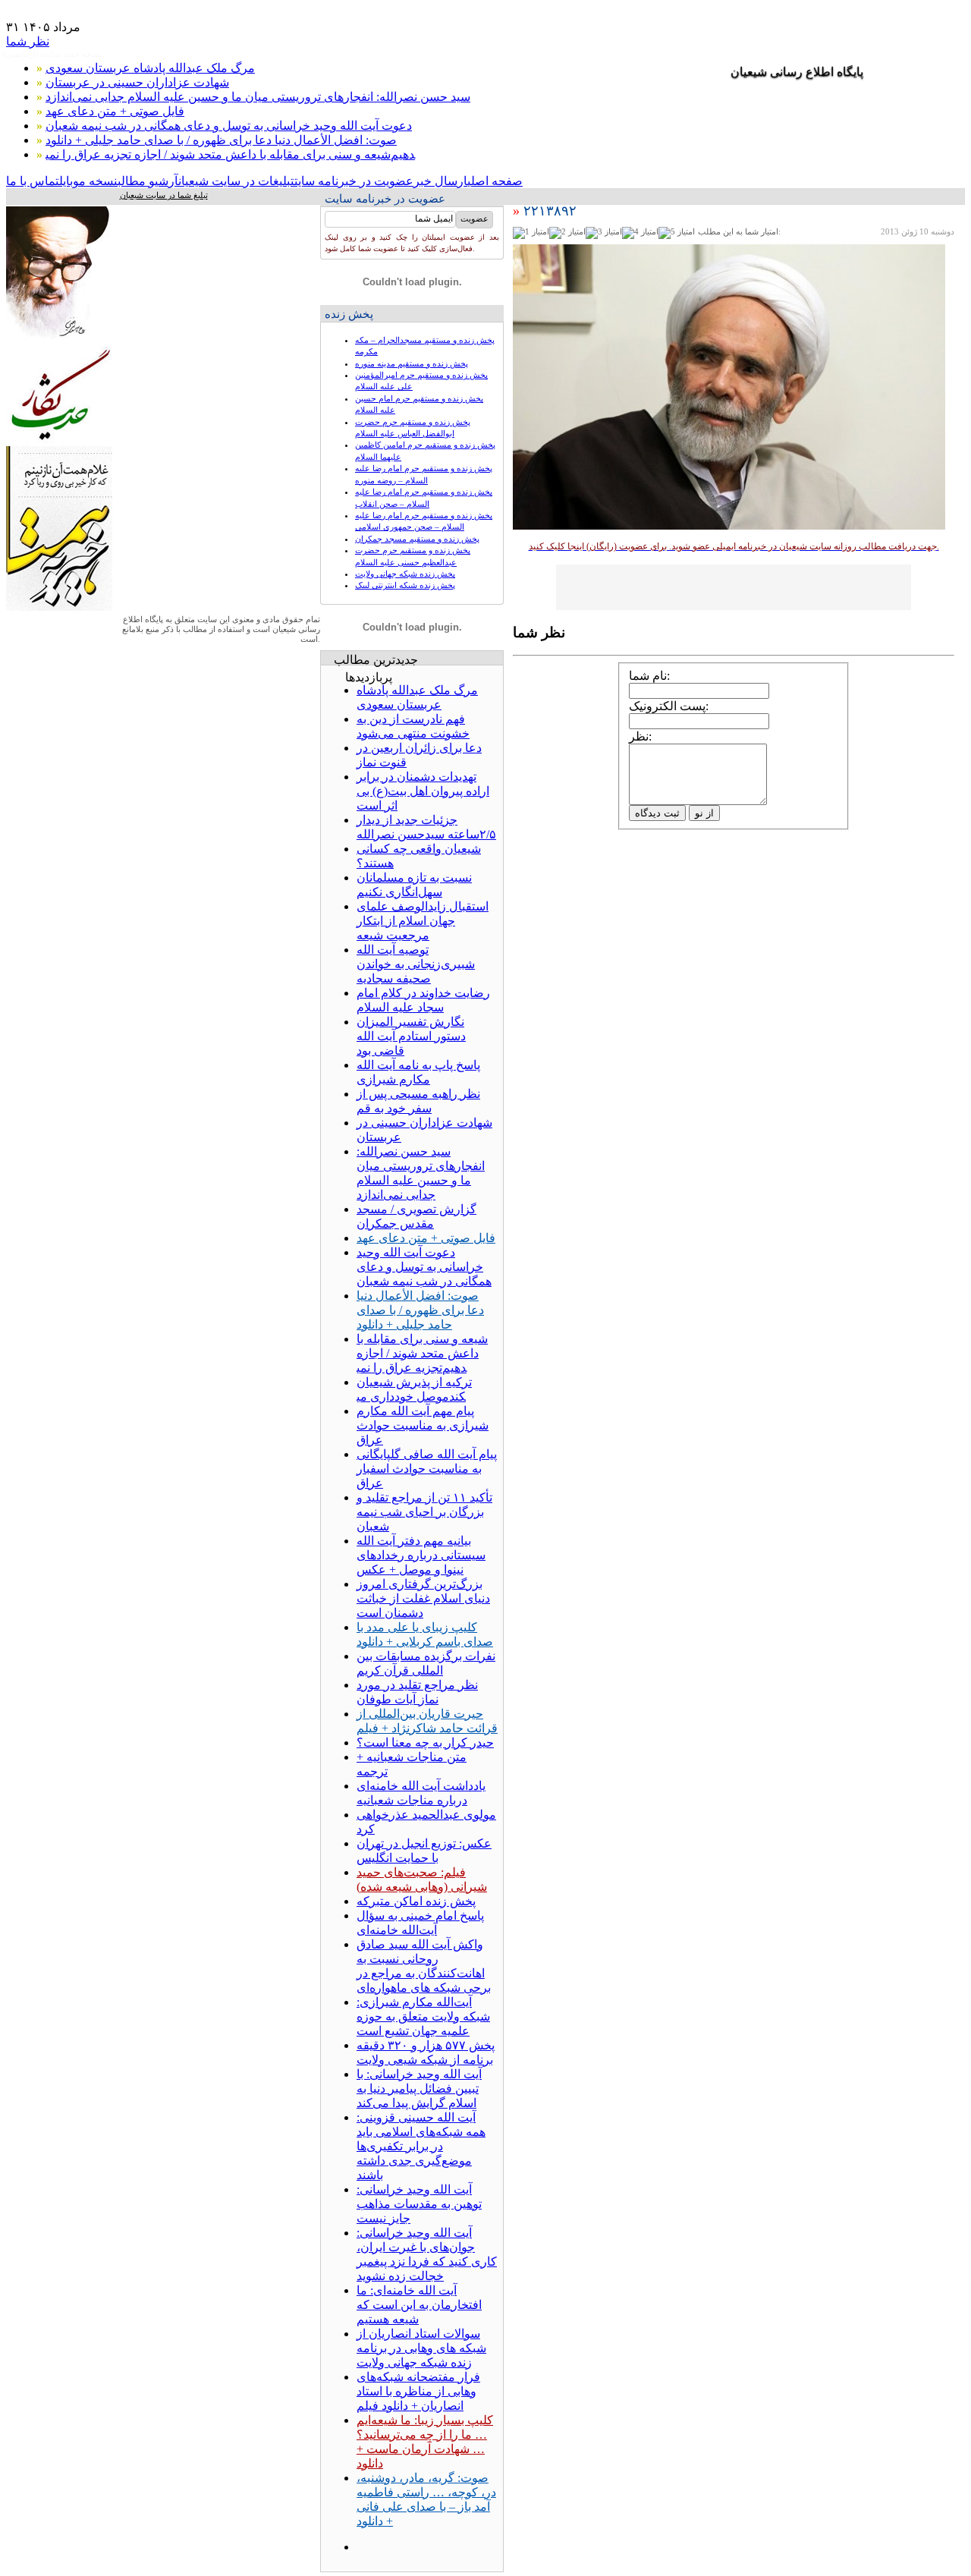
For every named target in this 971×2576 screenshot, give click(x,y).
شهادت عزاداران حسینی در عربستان (137, 82)
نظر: (640, 736)
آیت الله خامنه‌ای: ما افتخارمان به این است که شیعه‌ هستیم (419, 2305)
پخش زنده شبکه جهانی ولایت (405, 574)
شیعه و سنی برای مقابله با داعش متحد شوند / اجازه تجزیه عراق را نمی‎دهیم (230, 154)
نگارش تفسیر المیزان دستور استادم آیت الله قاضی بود (411, 1036)
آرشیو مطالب (148, 181)
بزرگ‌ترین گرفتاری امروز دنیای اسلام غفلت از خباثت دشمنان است (423, 1598)
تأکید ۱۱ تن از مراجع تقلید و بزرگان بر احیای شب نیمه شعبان (424, 1512)
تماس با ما (33, 181)
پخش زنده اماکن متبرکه (416, 1901)
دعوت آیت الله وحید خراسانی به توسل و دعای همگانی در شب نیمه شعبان (229, 126)
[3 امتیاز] (604, 233)
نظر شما (28, 41)
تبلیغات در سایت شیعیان (236, 181)
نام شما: (649, 676)
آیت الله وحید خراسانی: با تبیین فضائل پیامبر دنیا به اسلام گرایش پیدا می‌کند (419, 2088)
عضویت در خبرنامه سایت (354, 181)
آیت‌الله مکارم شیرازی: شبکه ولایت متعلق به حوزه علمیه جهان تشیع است (423, 2016)
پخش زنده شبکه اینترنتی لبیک (405, 585)
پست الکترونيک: (669, 706)
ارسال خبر (440, 181)
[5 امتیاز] (677, 233)
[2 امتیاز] (567, 233)
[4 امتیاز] (640, 233)
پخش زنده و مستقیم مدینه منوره (412, 363)
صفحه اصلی (495, 181)
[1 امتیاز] (531, 233)
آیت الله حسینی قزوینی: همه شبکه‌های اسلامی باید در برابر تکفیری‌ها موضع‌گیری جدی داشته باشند (421, 2146)
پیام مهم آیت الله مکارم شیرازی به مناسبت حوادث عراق (423, 1425)
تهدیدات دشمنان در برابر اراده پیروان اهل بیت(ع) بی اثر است (423, 791)
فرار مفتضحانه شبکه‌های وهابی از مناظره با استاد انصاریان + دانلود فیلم (418, 2391)
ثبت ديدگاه (657, 813)
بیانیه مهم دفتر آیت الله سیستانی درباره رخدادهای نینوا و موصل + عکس (421, 1555)
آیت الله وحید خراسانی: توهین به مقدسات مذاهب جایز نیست (419, 2204)
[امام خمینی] (59, 342)
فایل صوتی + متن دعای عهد (115, 111)
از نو (704, 813)
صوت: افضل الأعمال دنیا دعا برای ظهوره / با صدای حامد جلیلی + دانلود (221, 140)
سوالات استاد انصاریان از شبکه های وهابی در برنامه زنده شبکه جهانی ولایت (421, 2348)
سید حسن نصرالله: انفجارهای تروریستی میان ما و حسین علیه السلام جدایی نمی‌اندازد (258, 97)
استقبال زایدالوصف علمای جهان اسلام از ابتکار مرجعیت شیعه (423, 921)
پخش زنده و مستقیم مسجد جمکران (417, 539)
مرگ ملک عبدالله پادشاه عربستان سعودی (150, 68)
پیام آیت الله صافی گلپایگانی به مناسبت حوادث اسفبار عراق (427, 1469)
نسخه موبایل (88, 181)
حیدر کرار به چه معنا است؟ (425, 1742)
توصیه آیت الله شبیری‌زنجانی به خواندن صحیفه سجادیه (416, 964)
